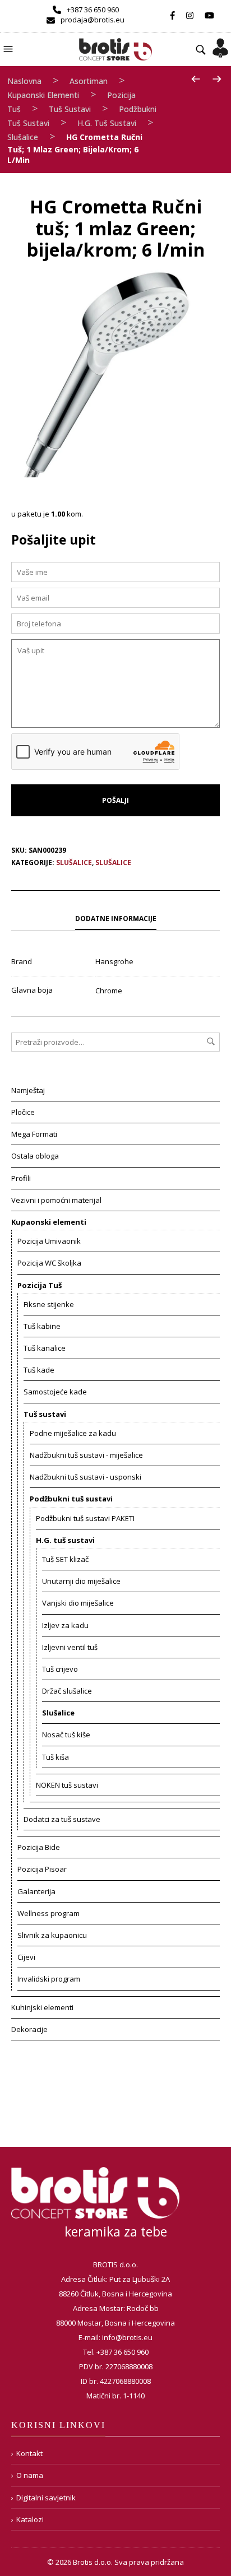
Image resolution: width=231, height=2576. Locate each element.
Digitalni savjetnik (46, 2498)
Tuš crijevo (60, 1669)
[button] (10, 48)
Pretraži (211, 1041)
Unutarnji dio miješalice (81, 1581)
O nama (30, 2475)
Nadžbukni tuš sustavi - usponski (86, 1477)
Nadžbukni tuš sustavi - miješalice (86, 1455)
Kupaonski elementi (43, 95)
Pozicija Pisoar (42, 1869)
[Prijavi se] (220, 44)
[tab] (115, 919)
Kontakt (29, 2453)
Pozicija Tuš (40, 1285)
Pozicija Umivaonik (49, 1241)
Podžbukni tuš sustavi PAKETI (85, 1518)
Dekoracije (29, 2029)
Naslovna (24, 81)
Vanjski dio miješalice (78, 1603)
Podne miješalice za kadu (73, 1433)
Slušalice (23, 137)
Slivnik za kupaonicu (52, 1935)
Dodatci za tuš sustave (62, 1819)
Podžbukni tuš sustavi (71, 1499)
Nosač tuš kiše (66, 1735)
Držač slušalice (67, 1691)
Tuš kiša (56, 1757)
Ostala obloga (35, 1156)
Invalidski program (49, 1979)
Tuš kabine (42, 1326)
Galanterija (36, 1891)
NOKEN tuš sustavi (67, 1785)
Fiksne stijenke (49, 1304)
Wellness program (48, 1913)
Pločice (23, 1112)
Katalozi (30, 2519)
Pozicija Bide (39, 1847)
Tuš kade (39, 1370)
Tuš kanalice (45, 1348)
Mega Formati (34, 1134)
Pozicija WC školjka (49, 1263)
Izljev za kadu (65, 1625)
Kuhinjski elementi (42, 2007)
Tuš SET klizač (65, 1559)
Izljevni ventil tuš (70, 1647)
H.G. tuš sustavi (107, 123)
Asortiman (89, 81)
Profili (21, 1178)
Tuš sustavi (70, 109)
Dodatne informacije (116, 919)
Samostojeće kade (55, 1392)
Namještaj (28, 1090)
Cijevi (26, 1957)
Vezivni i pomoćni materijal (56, 1200)
